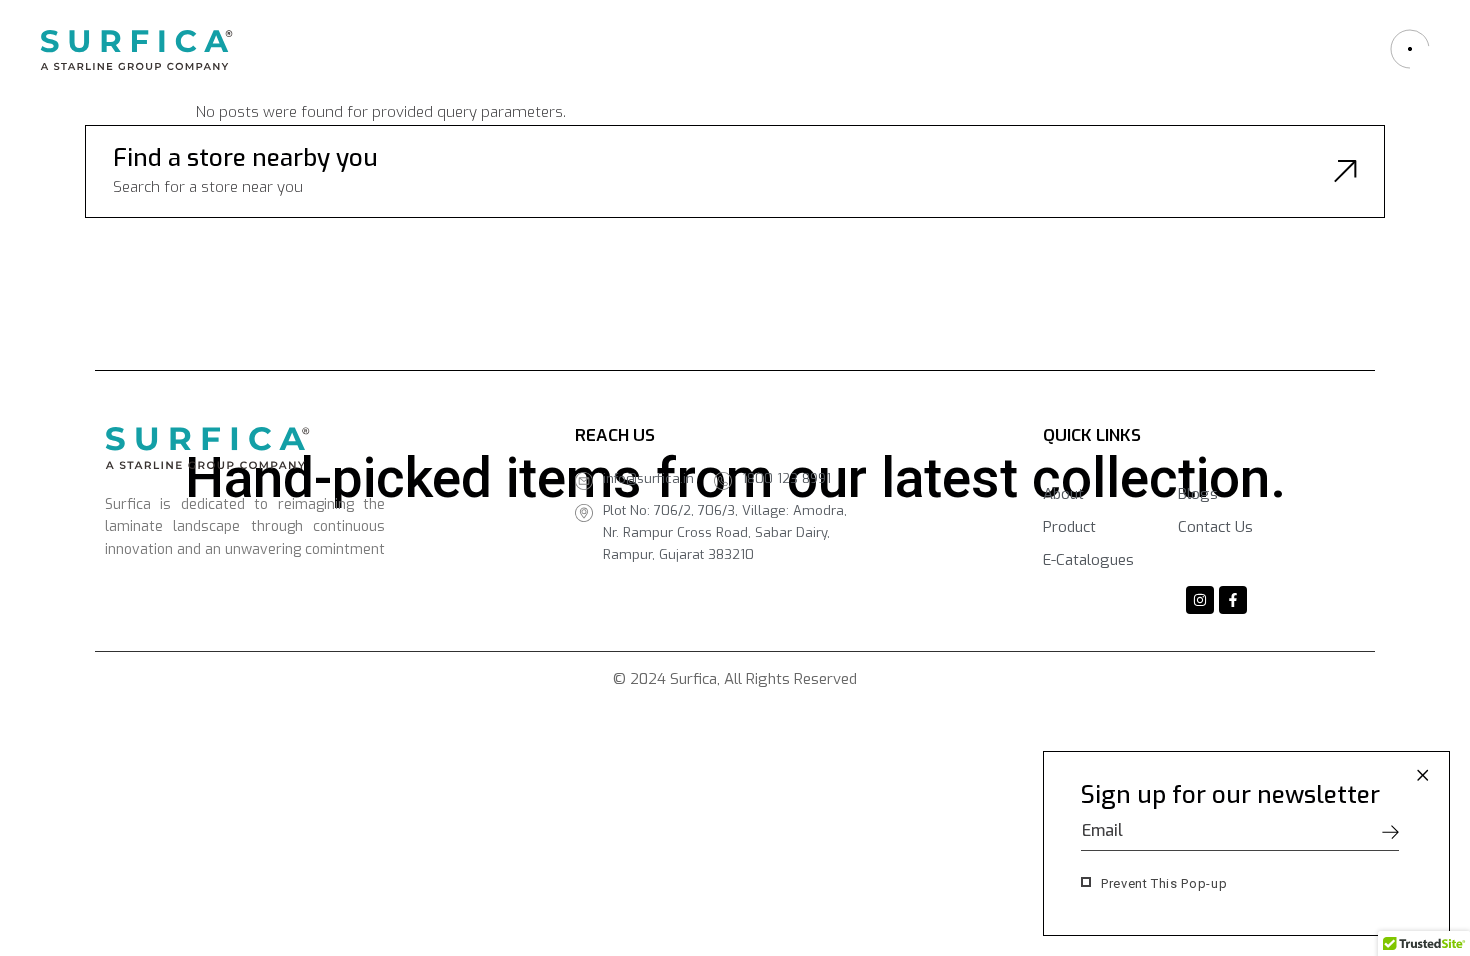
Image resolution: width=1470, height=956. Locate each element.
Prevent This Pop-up (1164, 883)
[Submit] (1390, 831)
